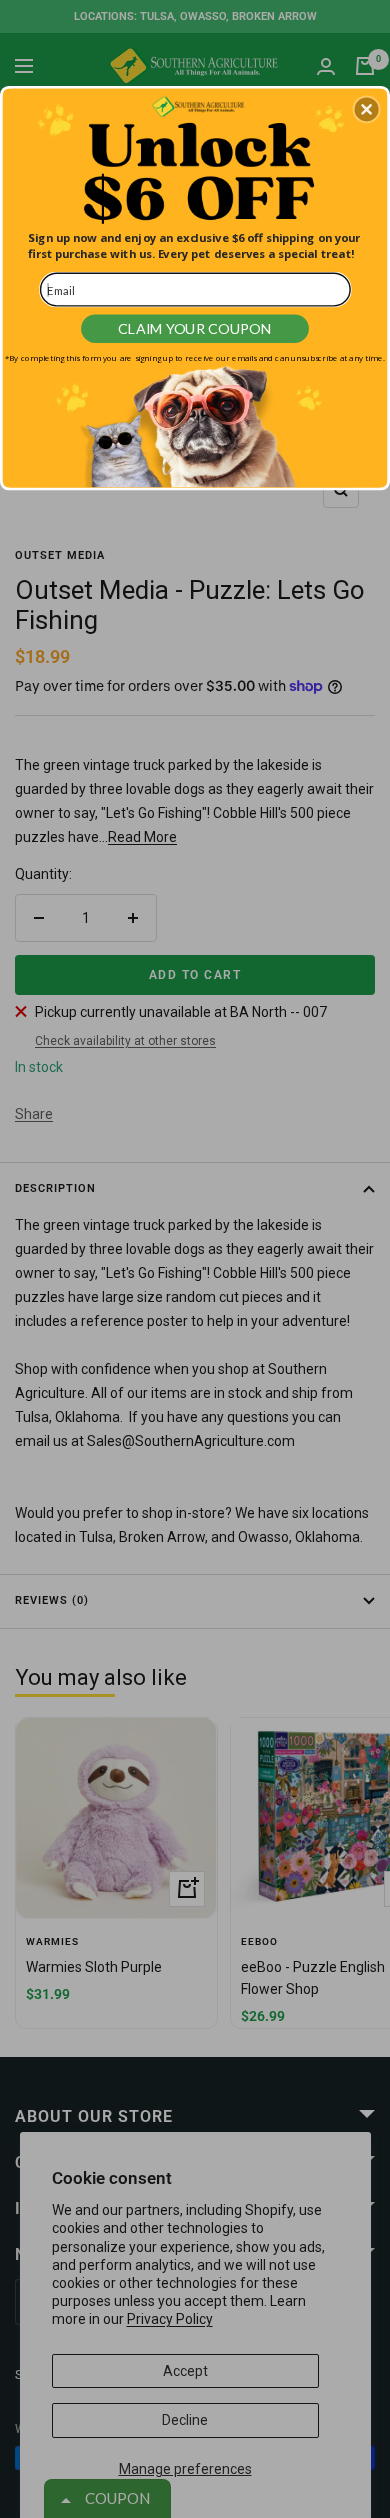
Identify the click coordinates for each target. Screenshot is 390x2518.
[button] (367, 109)
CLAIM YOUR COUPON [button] (195, 328)
